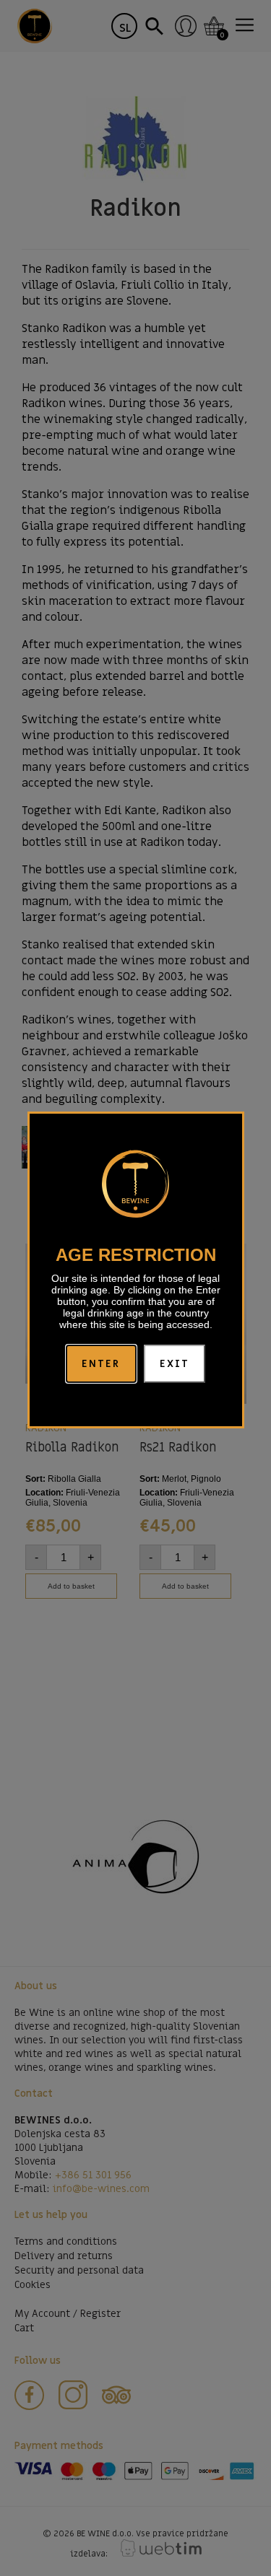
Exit (175, 1364)
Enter (101, 1364)
